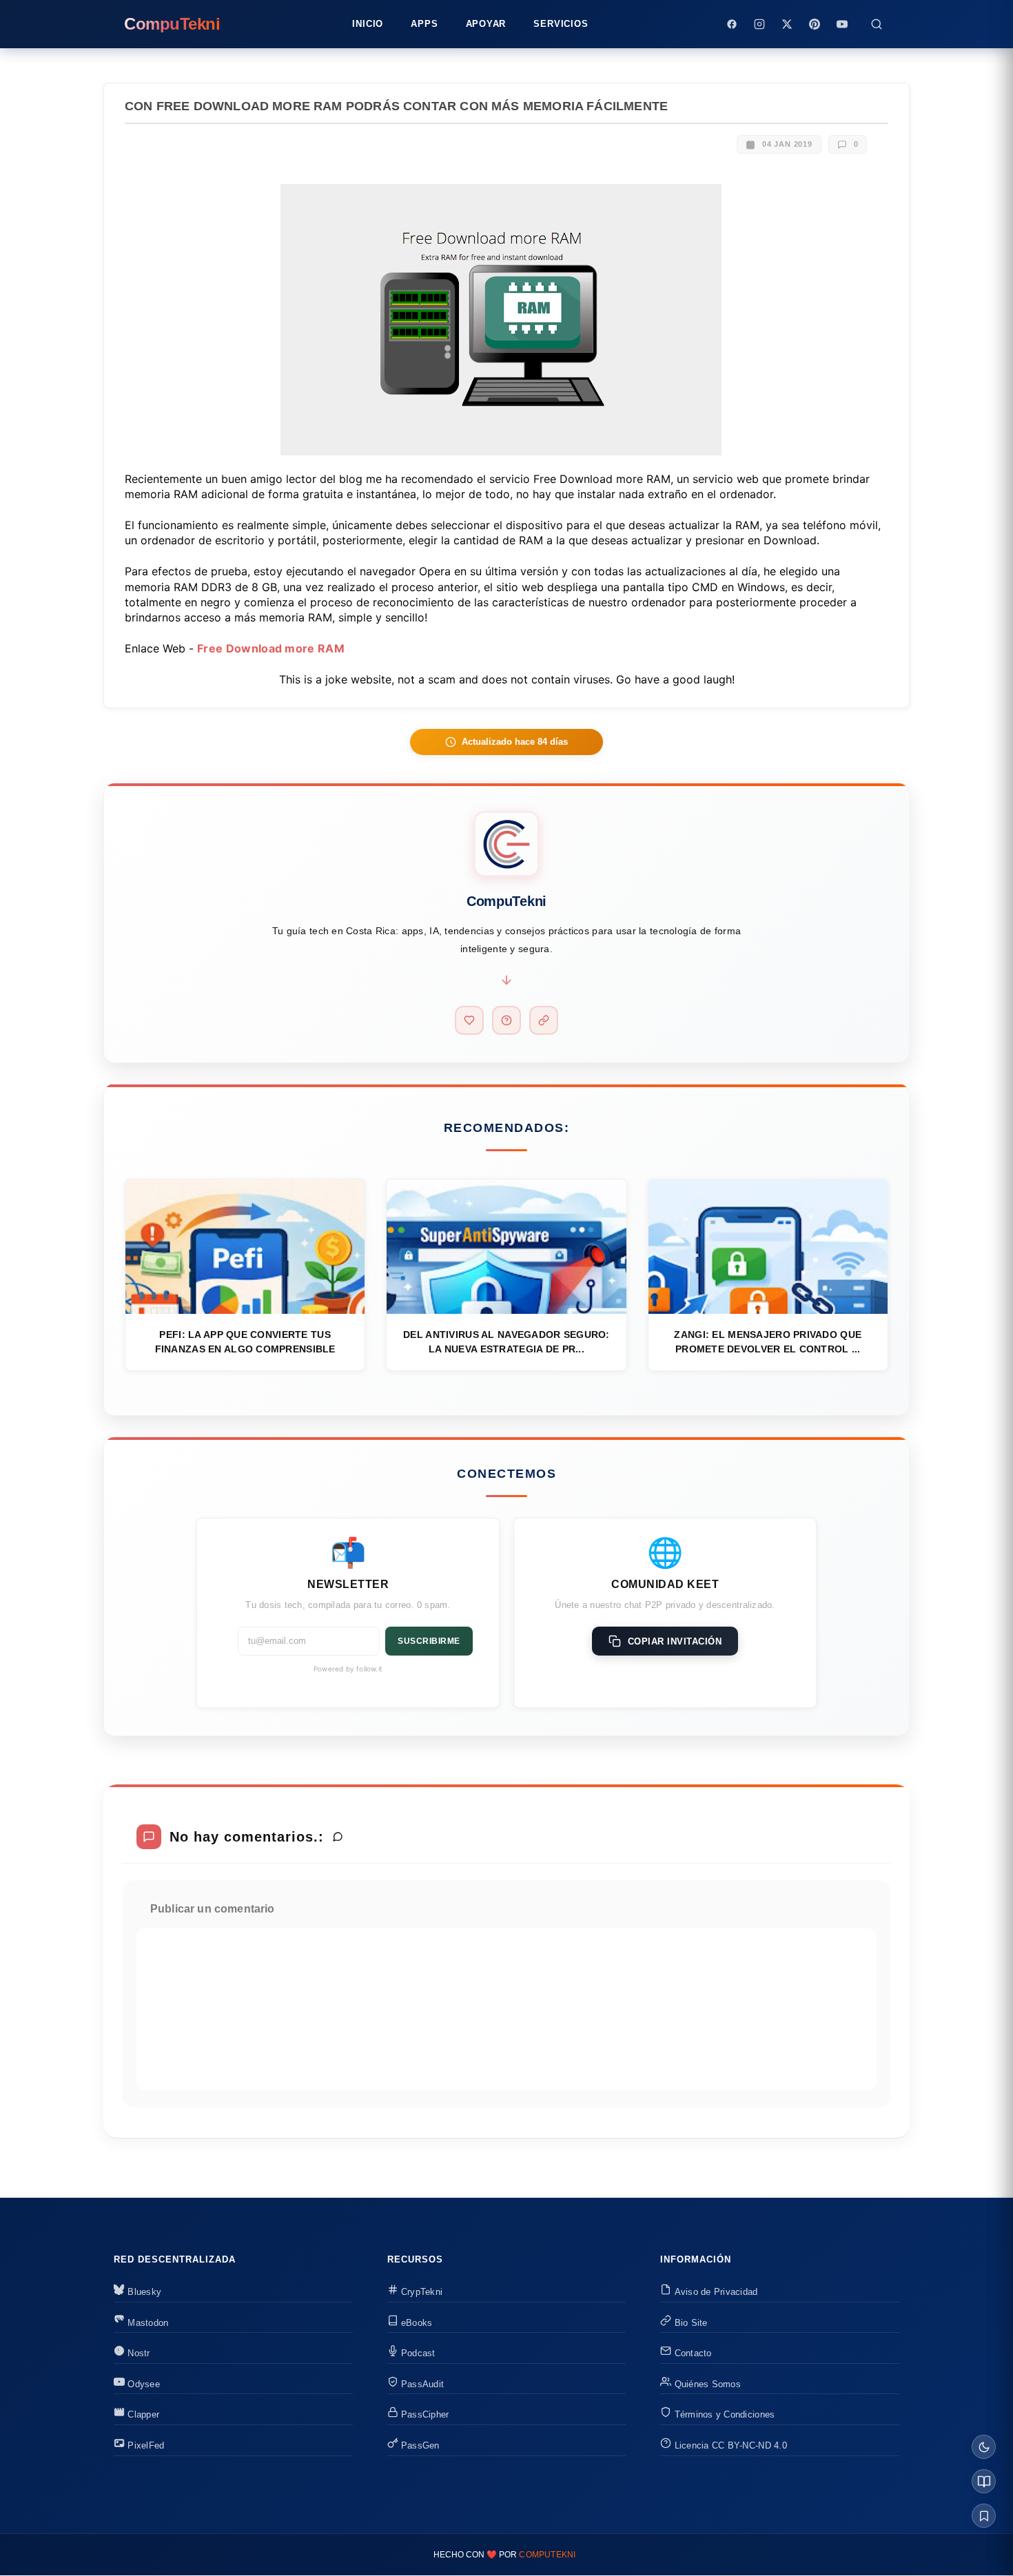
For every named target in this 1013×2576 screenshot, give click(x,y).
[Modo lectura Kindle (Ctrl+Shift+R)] (984, 2481)
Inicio (368, 24)
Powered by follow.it (348, 1669)
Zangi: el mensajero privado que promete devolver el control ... (768, 1342)
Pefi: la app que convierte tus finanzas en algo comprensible (245, 1342)
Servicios (561, 24)
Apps (424, 24)
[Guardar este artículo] (984, 2516)
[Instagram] (759, 24)
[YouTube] (842, 24)
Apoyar (486, 24)
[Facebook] (732, 24)
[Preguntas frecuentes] (506, 1020)
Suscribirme (429, 1641)
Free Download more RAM (271, 648)
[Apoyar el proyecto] (469, 1020)
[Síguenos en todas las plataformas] (544, 1020)
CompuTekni (547, 2555)
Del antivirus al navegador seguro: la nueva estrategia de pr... (506, 1342)
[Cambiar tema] (984, 2447)
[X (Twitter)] (787, 24)
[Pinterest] (815, 24)
